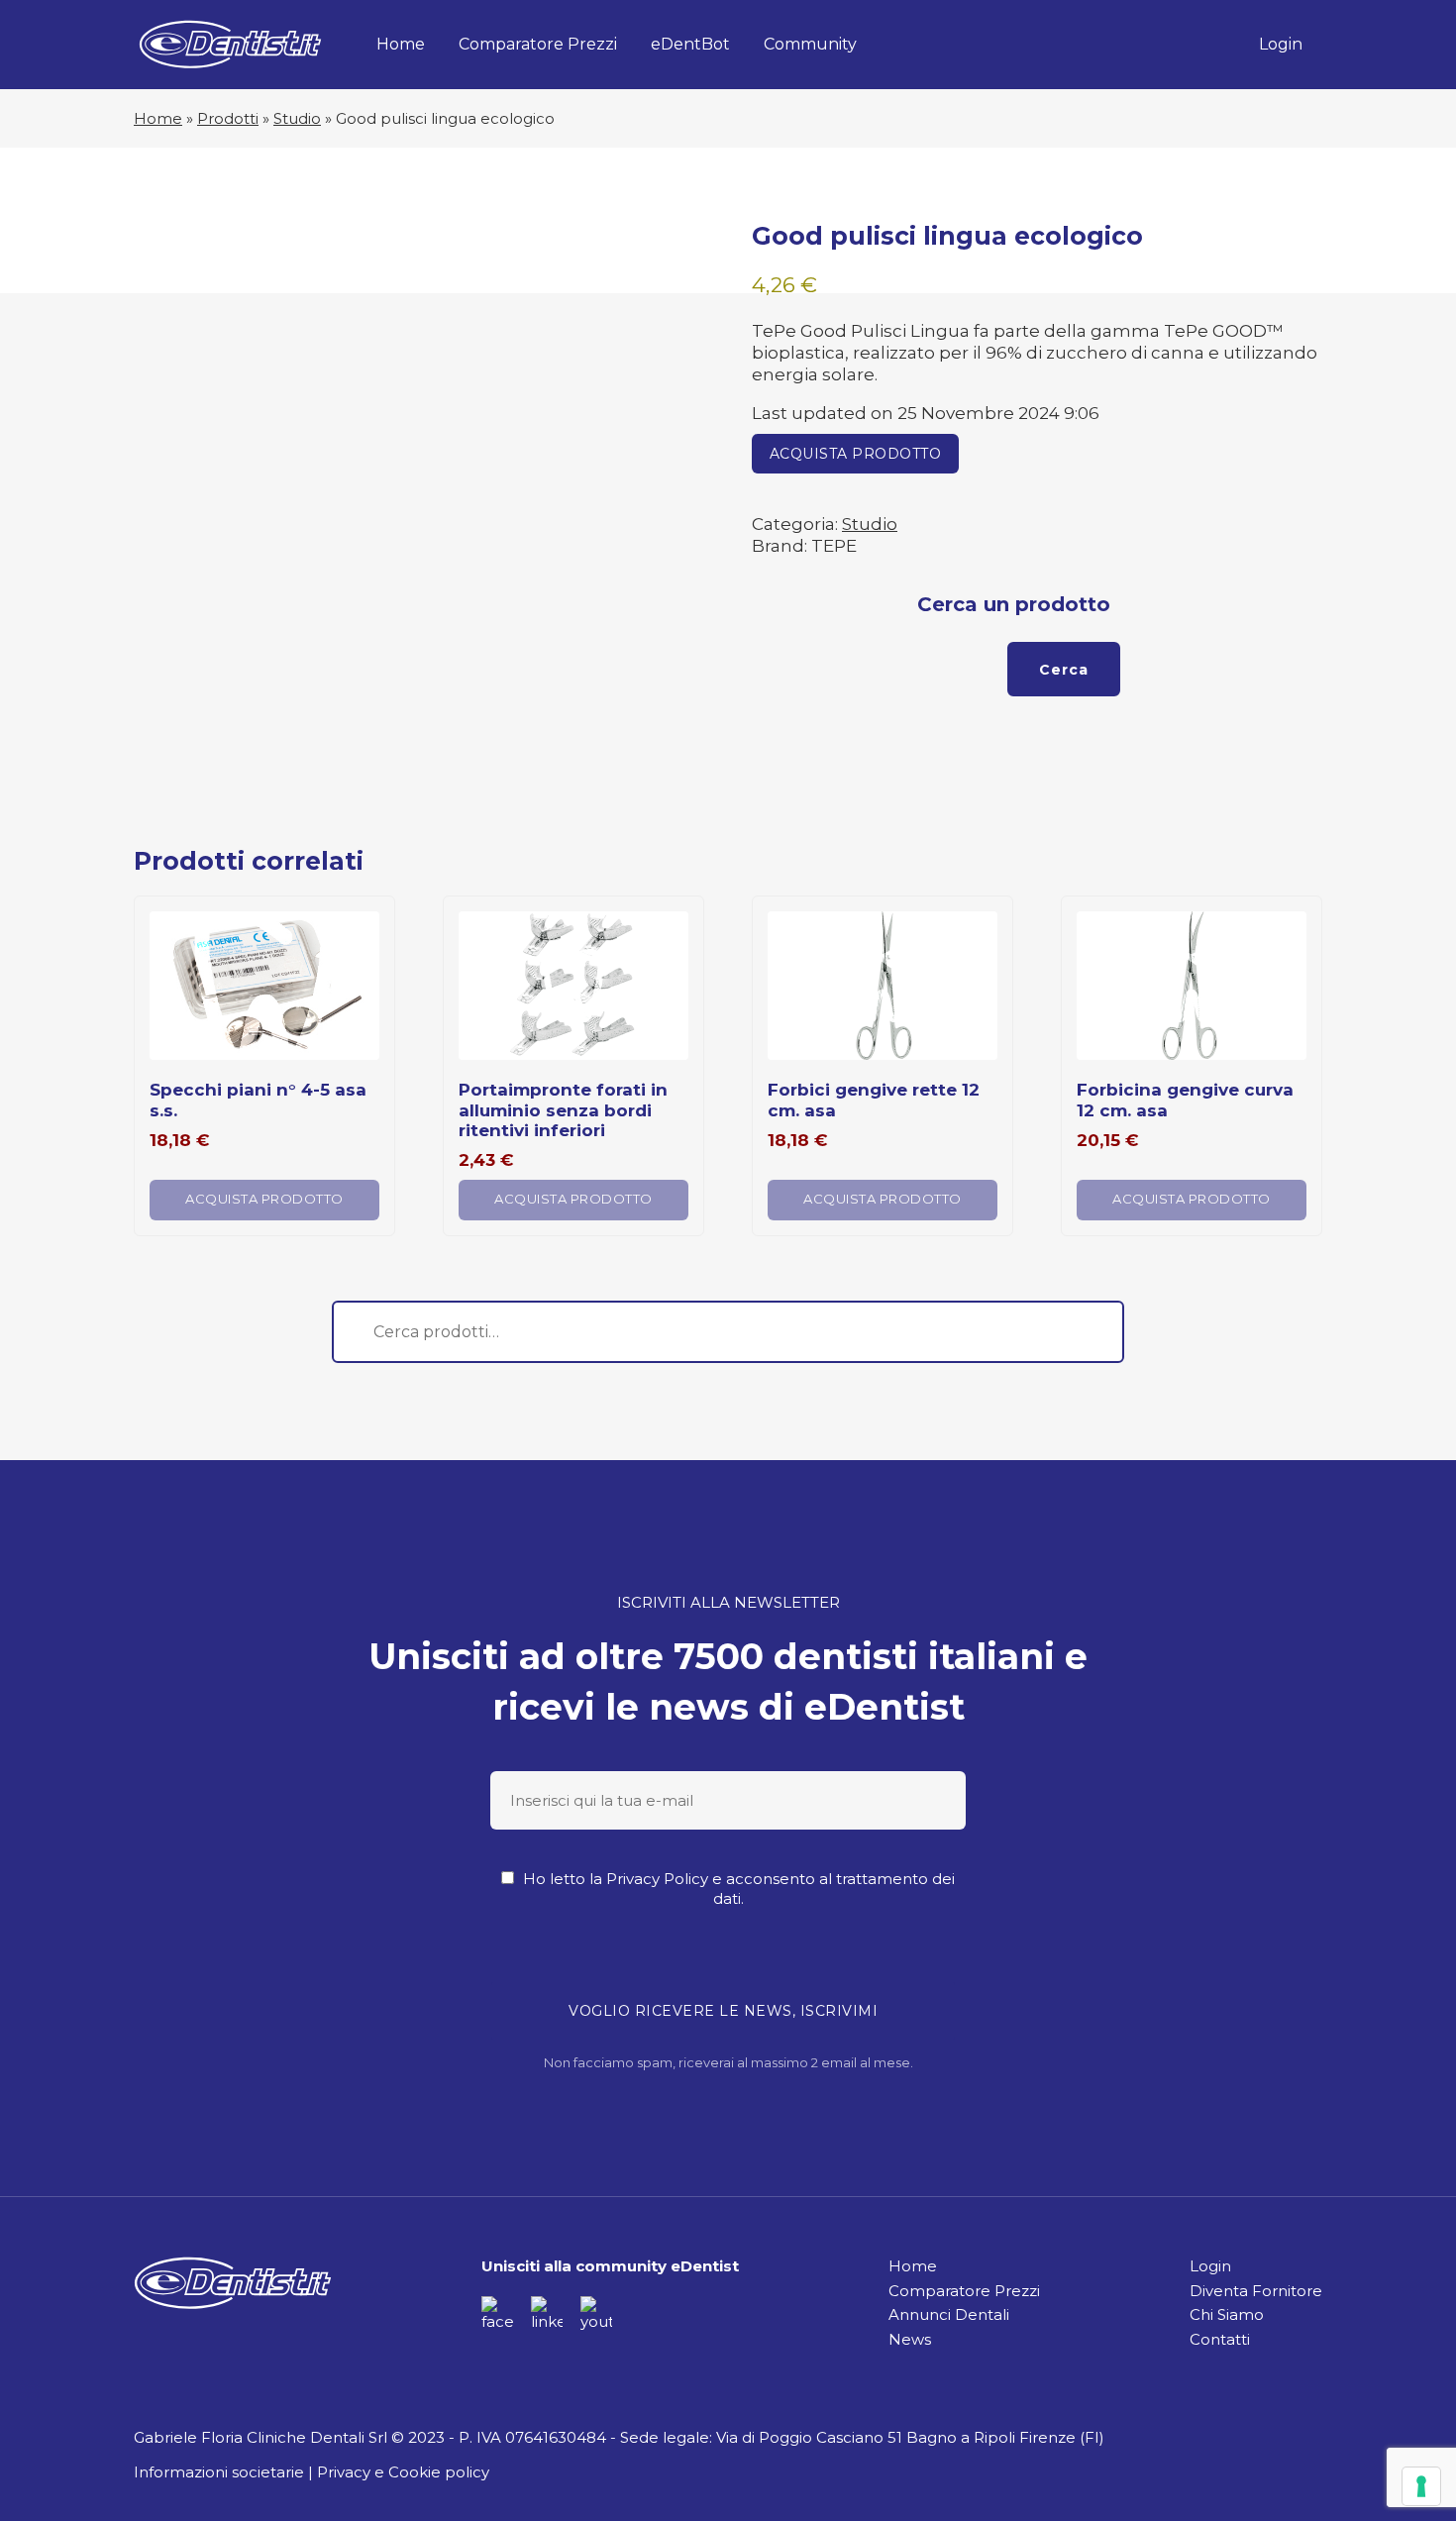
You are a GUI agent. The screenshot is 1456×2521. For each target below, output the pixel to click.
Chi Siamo (1227, 2314)
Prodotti (228, 118)
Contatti (1220, 2339)
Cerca (1064, 670)
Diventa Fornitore (1256, 2291)
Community (810, 44)
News (910, 2339)
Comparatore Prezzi (538, 44)
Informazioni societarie (219, 2472)
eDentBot (690, 44)
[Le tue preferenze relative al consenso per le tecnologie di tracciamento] (1421, 2486)
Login (1281, 44)
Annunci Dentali (949, 2314)
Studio (297, 118)
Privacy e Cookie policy (403, 2472)
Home (401, 44)
